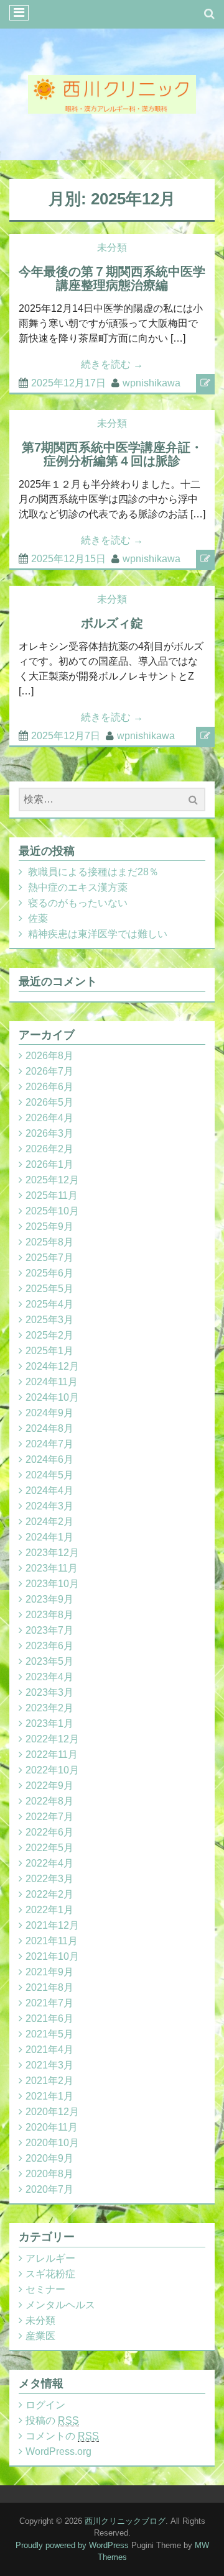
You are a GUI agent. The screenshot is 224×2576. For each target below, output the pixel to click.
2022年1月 (49, 1910)
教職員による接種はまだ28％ (93, 872)
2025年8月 (49, 1242)
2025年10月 (52, 1211)
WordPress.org (58, 2451)
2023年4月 (49, 1677)
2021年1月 (49, 2096)
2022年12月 (52, 1739)
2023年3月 (49, 1692)
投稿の (52, 2420)
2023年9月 (49, 1599)
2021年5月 (49, 2034)
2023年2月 (49, 1708)
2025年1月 (49, 1351)
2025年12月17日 (68, 383)
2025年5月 (49, 1289)
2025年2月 (49, 1335)
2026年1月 (49, 1164)
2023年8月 (49, 1615)
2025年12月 (52, 1180)
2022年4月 (49, 1863)
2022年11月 (52, 1755)
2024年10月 (52, 1397)
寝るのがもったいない (78, 903)
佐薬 (38, 918)
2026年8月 (49, 1056)
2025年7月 (49, 1258)
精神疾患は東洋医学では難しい (98, 934)
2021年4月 (49, 2050)
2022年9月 (49, 1786)
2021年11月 (52, 1941)
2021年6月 (49, 2018)
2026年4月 (49, 1118)
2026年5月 (49, 1102)
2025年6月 (49, 1273)
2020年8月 (49, 2174)
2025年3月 (49, 1320)
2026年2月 (49, 1149)
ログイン (45, 2405)
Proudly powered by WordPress (72, 2545)
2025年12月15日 (68, 559)
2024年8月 (49, 1428)
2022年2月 (49, 1894)
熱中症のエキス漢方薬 (78, 887)
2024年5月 (49, 1475)
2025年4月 (49, 1304)
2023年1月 (49, 1723)
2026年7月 (49, 1071)
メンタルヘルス (60, 2305)
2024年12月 (52, 1366)
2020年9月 (49, 2158)
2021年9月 (49, 1972)
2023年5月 (49, 1661)
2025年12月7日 (66, 736)
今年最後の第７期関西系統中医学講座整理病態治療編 (112, 278)
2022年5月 (49, 1848)
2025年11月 (52, 1195)
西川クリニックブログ (125, 2521)
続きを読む (112, 364)
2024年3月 (49, 1506)
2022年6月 (49, 1832)
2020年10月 (52, 2143)
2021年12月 (52, 1925)
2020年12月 (52, 2112)
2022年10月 (52, 1770)
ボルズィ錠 (112, 623)
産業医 (40, 2336)
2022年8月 (49, 1801)
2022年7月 (49, 1817)
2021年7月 (49, 2003)
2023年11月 (52, 1568)
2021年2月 (49, 2081)
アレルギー (50, 2258)
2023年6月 (49, 1646)
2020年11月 (52, 2127)
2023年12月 (52, 1553)
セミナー (45, 2289)
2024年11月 (52, 1382)
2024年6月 (49, 1459)
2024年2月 (49, 1522)
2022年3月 (49, 1879)
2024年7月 (49, 1444)
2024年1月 (49, 1537)
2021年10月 (52, 1956)
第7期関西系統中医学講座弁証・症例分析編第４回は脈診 (112, 454)
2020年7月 (49, 2189)
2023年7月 (49, 1630)
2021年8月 (49, 1987)
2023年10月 (52, 1584)
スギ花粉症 (50, 2274)
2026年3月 (49, 1133)
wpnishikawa (152, 383)
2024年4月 (49, 1491)
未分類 (112, 248)
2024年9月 (49, 1413)
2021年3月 (49, 2065)
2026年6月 (49, 1087)
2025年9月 (49, 1227)
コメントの (62, 2436)
